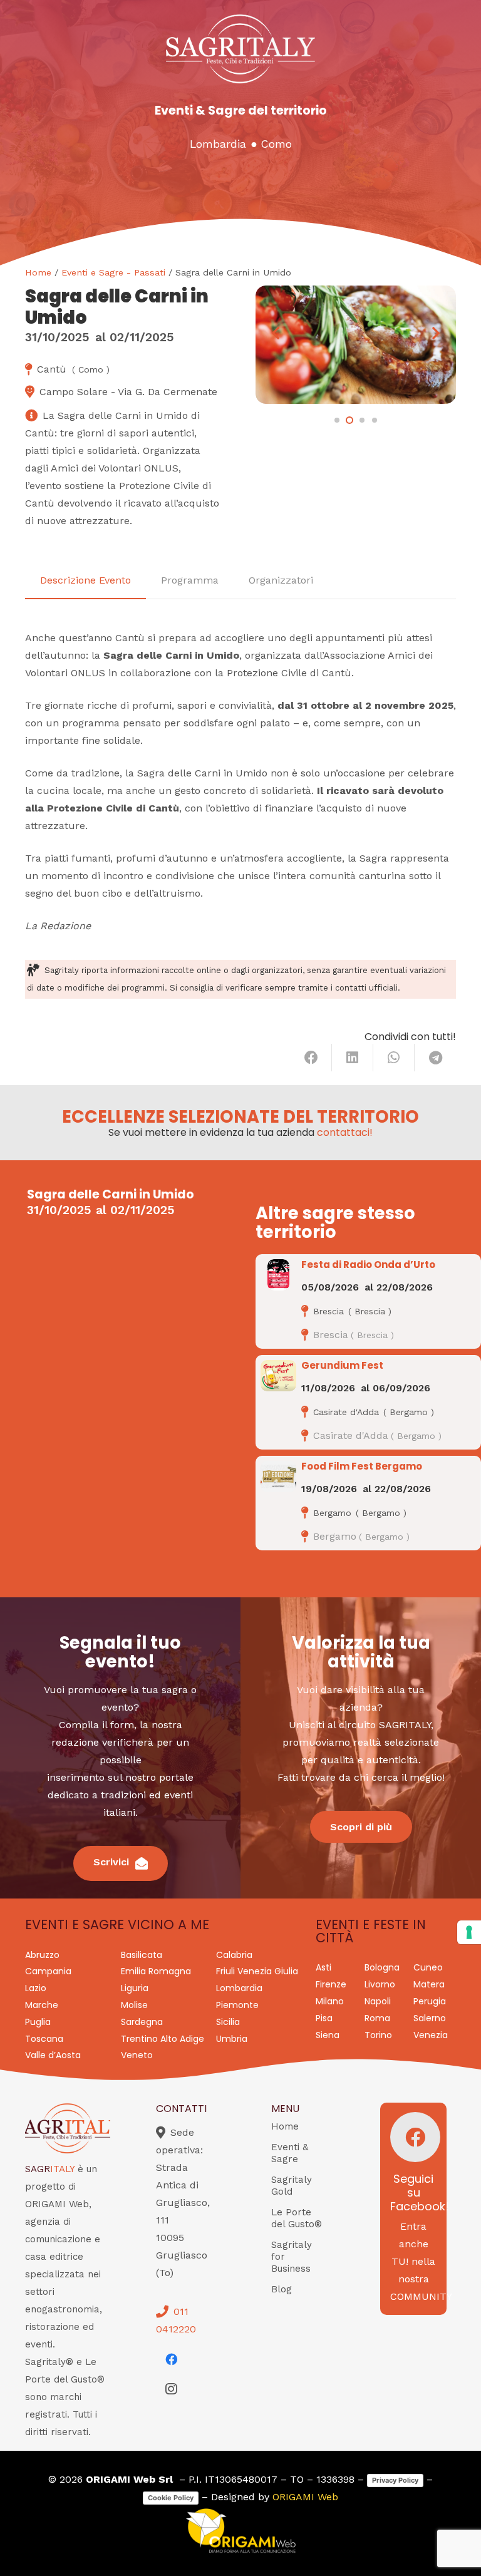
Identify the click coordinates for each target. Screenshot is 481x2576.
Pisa (324, 2018)
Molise (134, 2005)
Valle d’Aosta (53, 2055)
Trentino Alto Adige (163, 2039)
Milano (330, 2001)
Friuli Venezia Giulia (257, 1971)
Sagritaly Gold (292, 2186)
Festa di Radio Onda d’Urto (368, 1265)
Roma (377, 2018)
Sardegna (142, 2022)
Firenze (331, 1984)
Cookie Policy (171, 2498)
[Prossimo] (436, 333)
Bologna (382, 1967)
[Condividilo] (311, 1058)
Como (277, 144)
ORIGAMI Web (305, 2497)
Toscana (44, 2039)
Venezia (431, 2035)
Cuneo (428, 1967)
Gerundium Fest (342, 1365)
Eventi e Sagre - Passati (113, 272)
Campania (48, 1971)
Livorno (380, 1984)
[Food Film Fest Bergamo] (278, 1476)
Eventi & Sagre (290, 2153)
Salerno (430, 2018)
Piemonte (237, 2005)
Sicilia (228, 2022)
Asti (323, 1967)
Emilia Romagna (156, 1971)
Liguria (135, 1988)
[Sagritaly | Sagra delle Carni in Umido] (356, 345)
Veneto (137, 2055)
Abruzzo (42, 1955)
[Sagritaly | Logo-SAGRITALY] (240, 49)
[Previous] (276, 333)
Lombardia (218, 144)
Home (38, 272)
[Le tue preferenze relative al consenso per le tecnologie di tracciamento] (469, 1932)
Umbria (232, 2039)
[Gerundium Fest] (278, 1376)
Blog (282, 2289)
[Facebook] (171, 2359)
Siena (328, 2035)
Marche (42, 2005)
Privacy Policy (395, 2480)
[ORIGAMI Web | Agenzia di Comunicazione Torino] (240, 2531)
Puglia (38, 2022)
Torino (378, 2035)
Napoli (378, 2001)
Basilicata (142, 1955)
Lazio (36, 1988)
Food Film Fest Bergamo (362, 1466)
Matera (429, 1984)
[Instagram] (171, 2389)
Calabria (234, 1955)
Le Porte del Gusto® (297, 2218)
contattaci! (345, 1132)
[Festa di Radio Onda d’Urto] (278, 1275)
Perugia (430, 2001)
